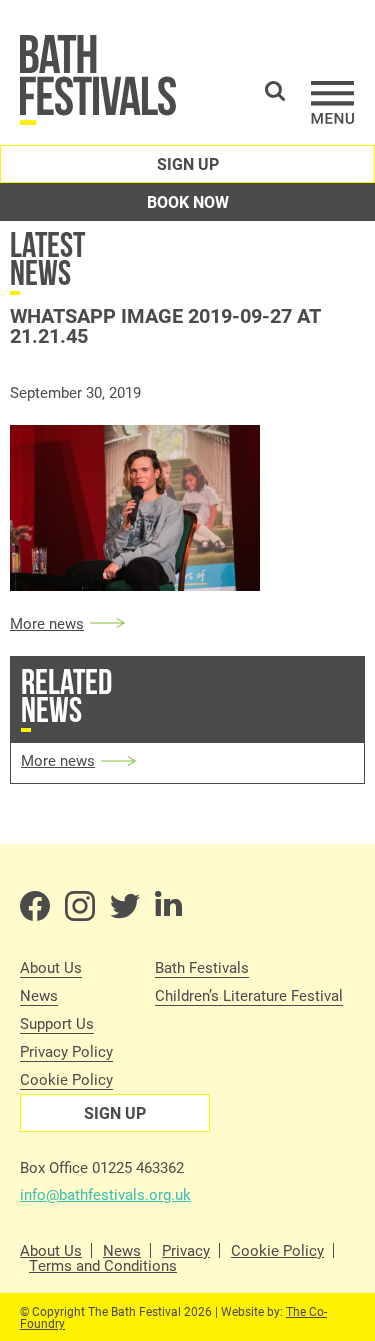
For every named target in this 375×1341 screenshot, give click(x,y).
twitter (125, 906)
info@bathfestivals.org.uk (105, 1194)
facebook (35, 906)
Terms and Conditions (103, 1265)
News (39, 995)
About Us (51, 967)
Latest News (47, 258)
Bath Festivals (202, 967)
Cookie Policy (66, 1079)
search (275, 91)
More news (47, 623)
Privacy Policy (66, 1051)
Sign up (188, 163)
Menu (333, 102)
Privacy (186, 1250)
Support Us (57, 1023)
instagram (80, 906)
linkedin (170, 906)
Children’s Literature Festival (249, 995)
